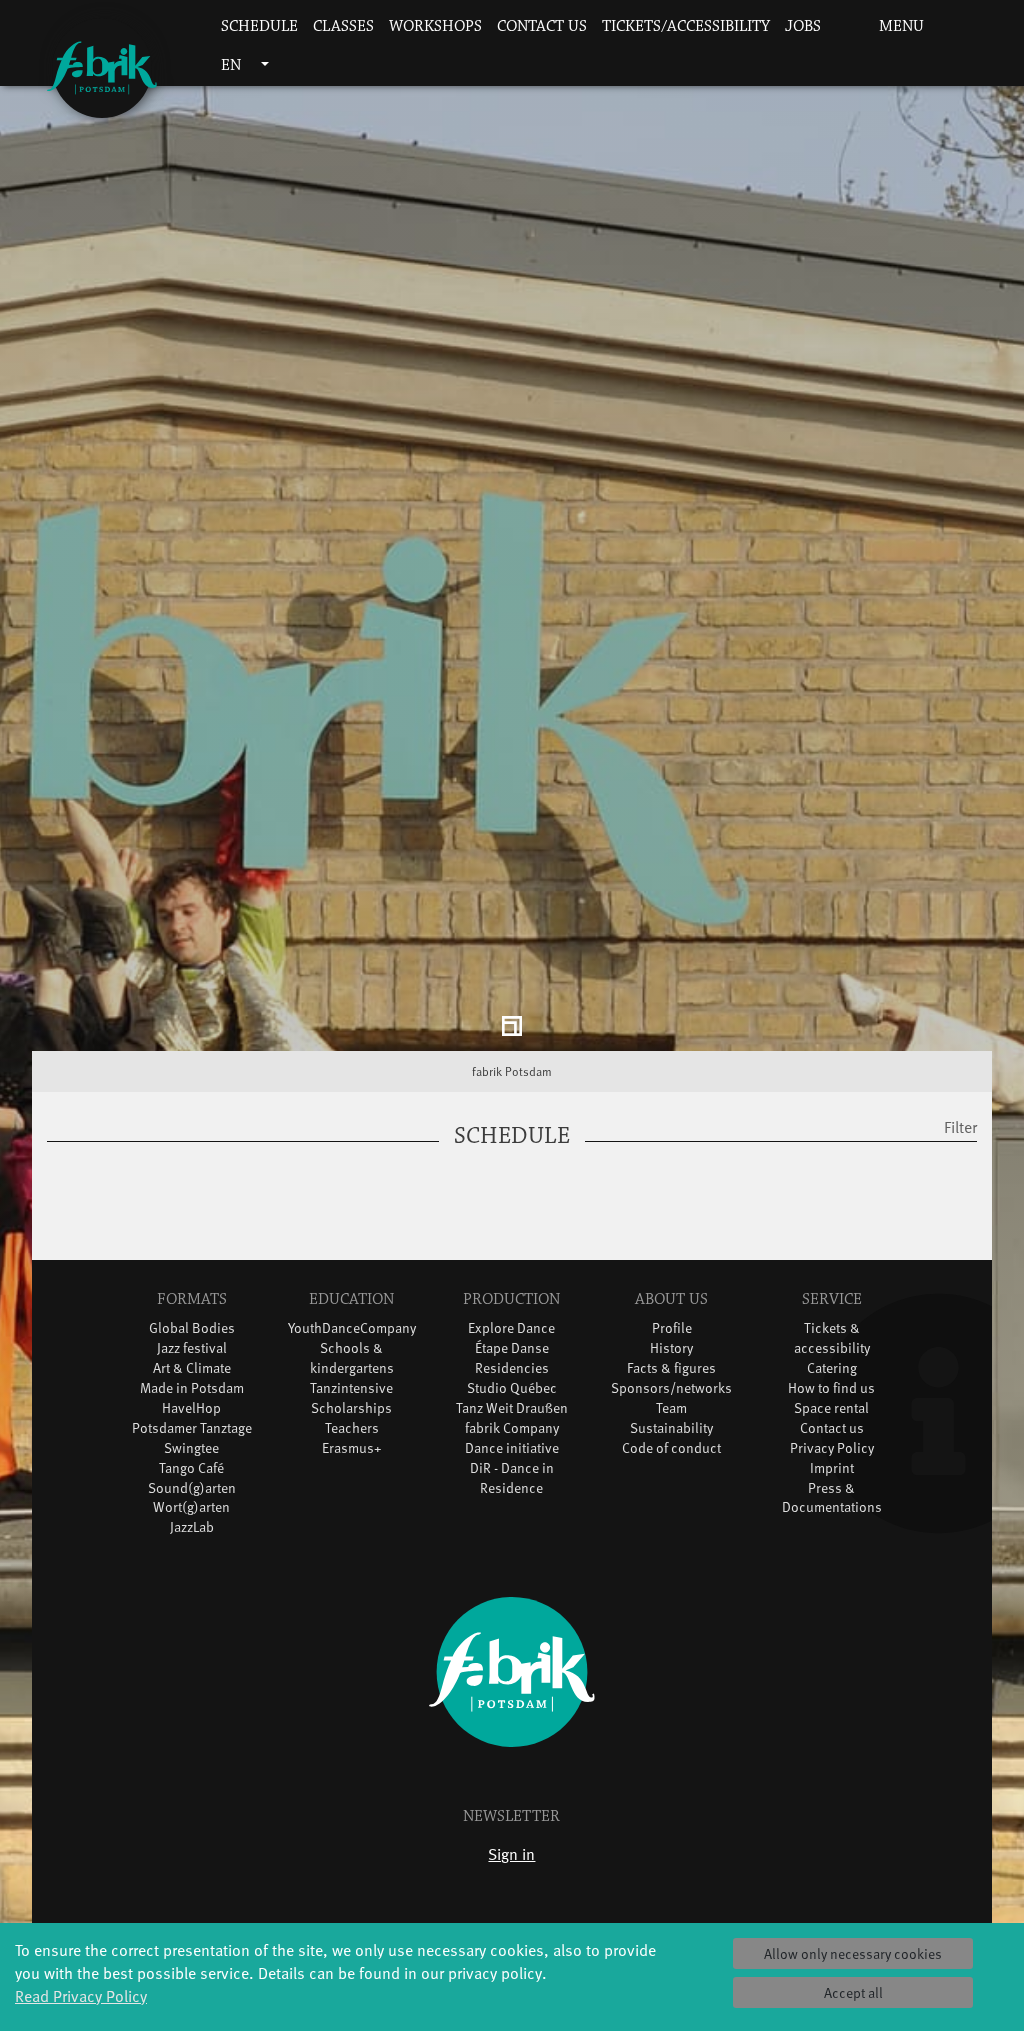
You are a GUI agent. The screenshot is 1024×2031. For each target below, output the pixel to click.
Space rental (831, 1410)
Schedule (259, 26)
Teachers (352, 1430)
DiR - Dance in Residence (512, 1480)
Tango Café (191, 1470)
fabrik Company (512, 1430)
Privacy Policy (832, 1450)
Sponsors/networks (671, 1390)
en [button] (233, 65)
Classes (343, 26)
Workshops (435, 26)
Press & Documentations (832, 1500)
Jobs (803, 26)
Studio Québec (512, 1390)
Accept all (853, 1992)
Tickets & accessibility (832, 1340)
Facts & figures (671, 1370)
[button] (841, 27)
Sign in (511, 1856)
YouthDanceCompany (352, 1330)
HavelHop (191, 1410)
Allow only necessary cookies (853, 1953)
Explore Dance (511, 1330)
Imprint (832, 1470)
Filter (960, 1130)
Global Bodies (192, 1330)
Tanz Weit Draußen (512, 1410)
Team (671, 1410)
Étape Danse (512, 1350)
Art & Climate (192, 1370)
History (671, 1350)
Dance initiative (512, 1450)
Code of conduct (671, 1450)
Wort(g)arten (191, 1510)
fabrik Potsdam (512, 1075)
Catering (832, 1370)
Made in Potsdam (192, 1390)
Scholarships (351, 1410)
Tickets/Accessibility (686, 26)
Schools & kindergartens (352, 1360)
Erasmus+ (352, 1450)
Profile (672, 1330)
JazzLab (192, 1530)
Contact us (542, 26)
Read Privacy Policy (81, 1995)
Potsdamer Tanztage (192, 1430)
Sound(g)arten (192, 1490)
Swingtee (191, 1450)
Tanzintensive (351, 1390)
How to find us (831, 1390)
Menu (899, 26)
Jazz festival (192, 1350)
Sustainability (671, 1430)
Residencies (512, 1370)
